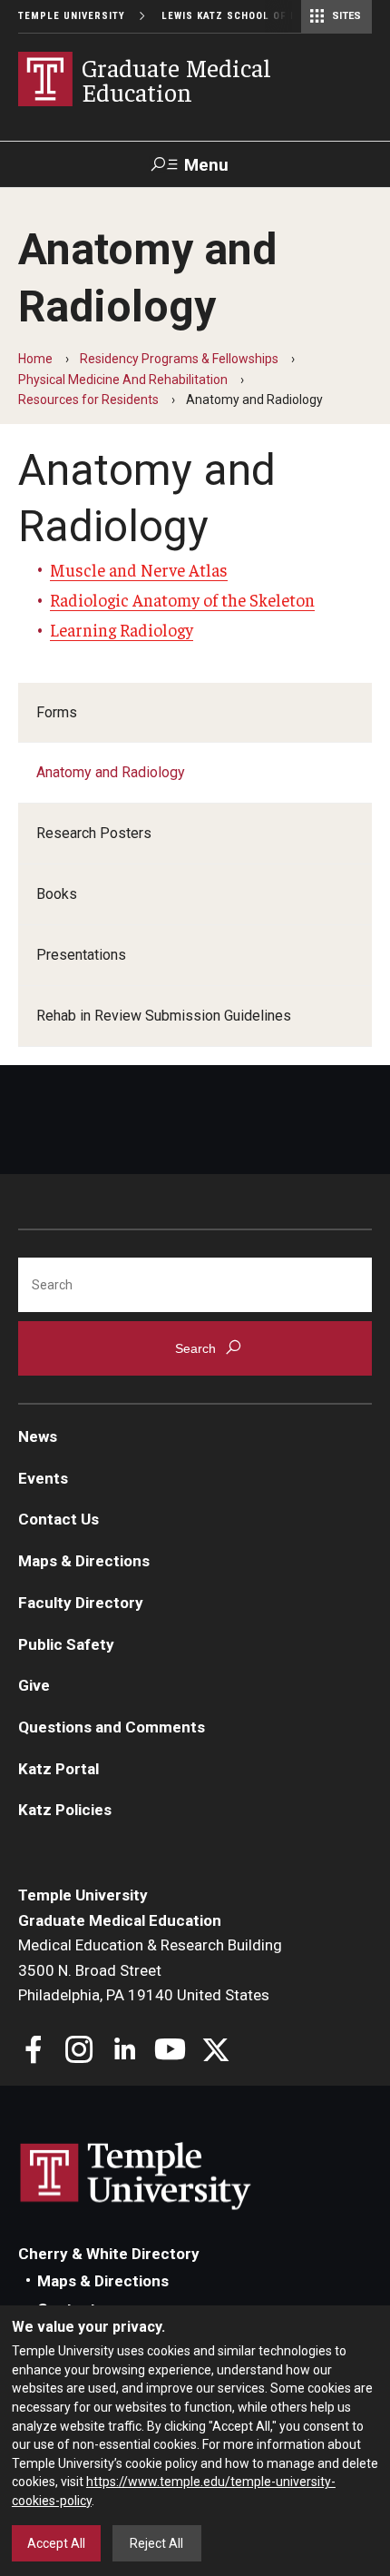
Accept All (56, 2543)
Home (35, 359)
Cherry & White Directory (109, 2254)
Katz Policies (65, 1810)
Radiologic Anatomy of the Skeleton (182, 599)
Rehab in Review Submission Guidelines (164, 1016)
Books (57, 894)
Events (43, 1478)
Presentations (81, 955)
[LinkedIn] (125, 2052)
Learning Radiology (122, 629)
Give (34, 1685)
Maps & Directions (84, 1561)
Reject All (156, 2543)
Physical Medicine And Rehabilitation (123, 380)
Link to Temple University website (136, 2176)
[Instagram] (79, 2052)
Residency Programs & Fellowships (179, 359)
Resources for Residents (88, 400)
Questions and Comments (112, 1727)
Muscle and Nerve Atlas (139, 569)
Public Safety (66, 1644)
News (38, 1436)
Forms (57, 712)
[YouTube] (170, 2052)
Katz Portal (58, 1769)
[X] (215, 2052)
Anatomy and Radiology (111, 772)
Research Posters (94, 833)
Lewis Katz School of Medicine (251, 16)
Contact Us (58, 1519)
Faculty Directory (81, 1603)
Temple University (72, 16)
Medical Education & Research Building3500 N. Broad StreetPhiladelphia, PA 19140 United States (150, 1970)
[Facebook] (34, 2052)
